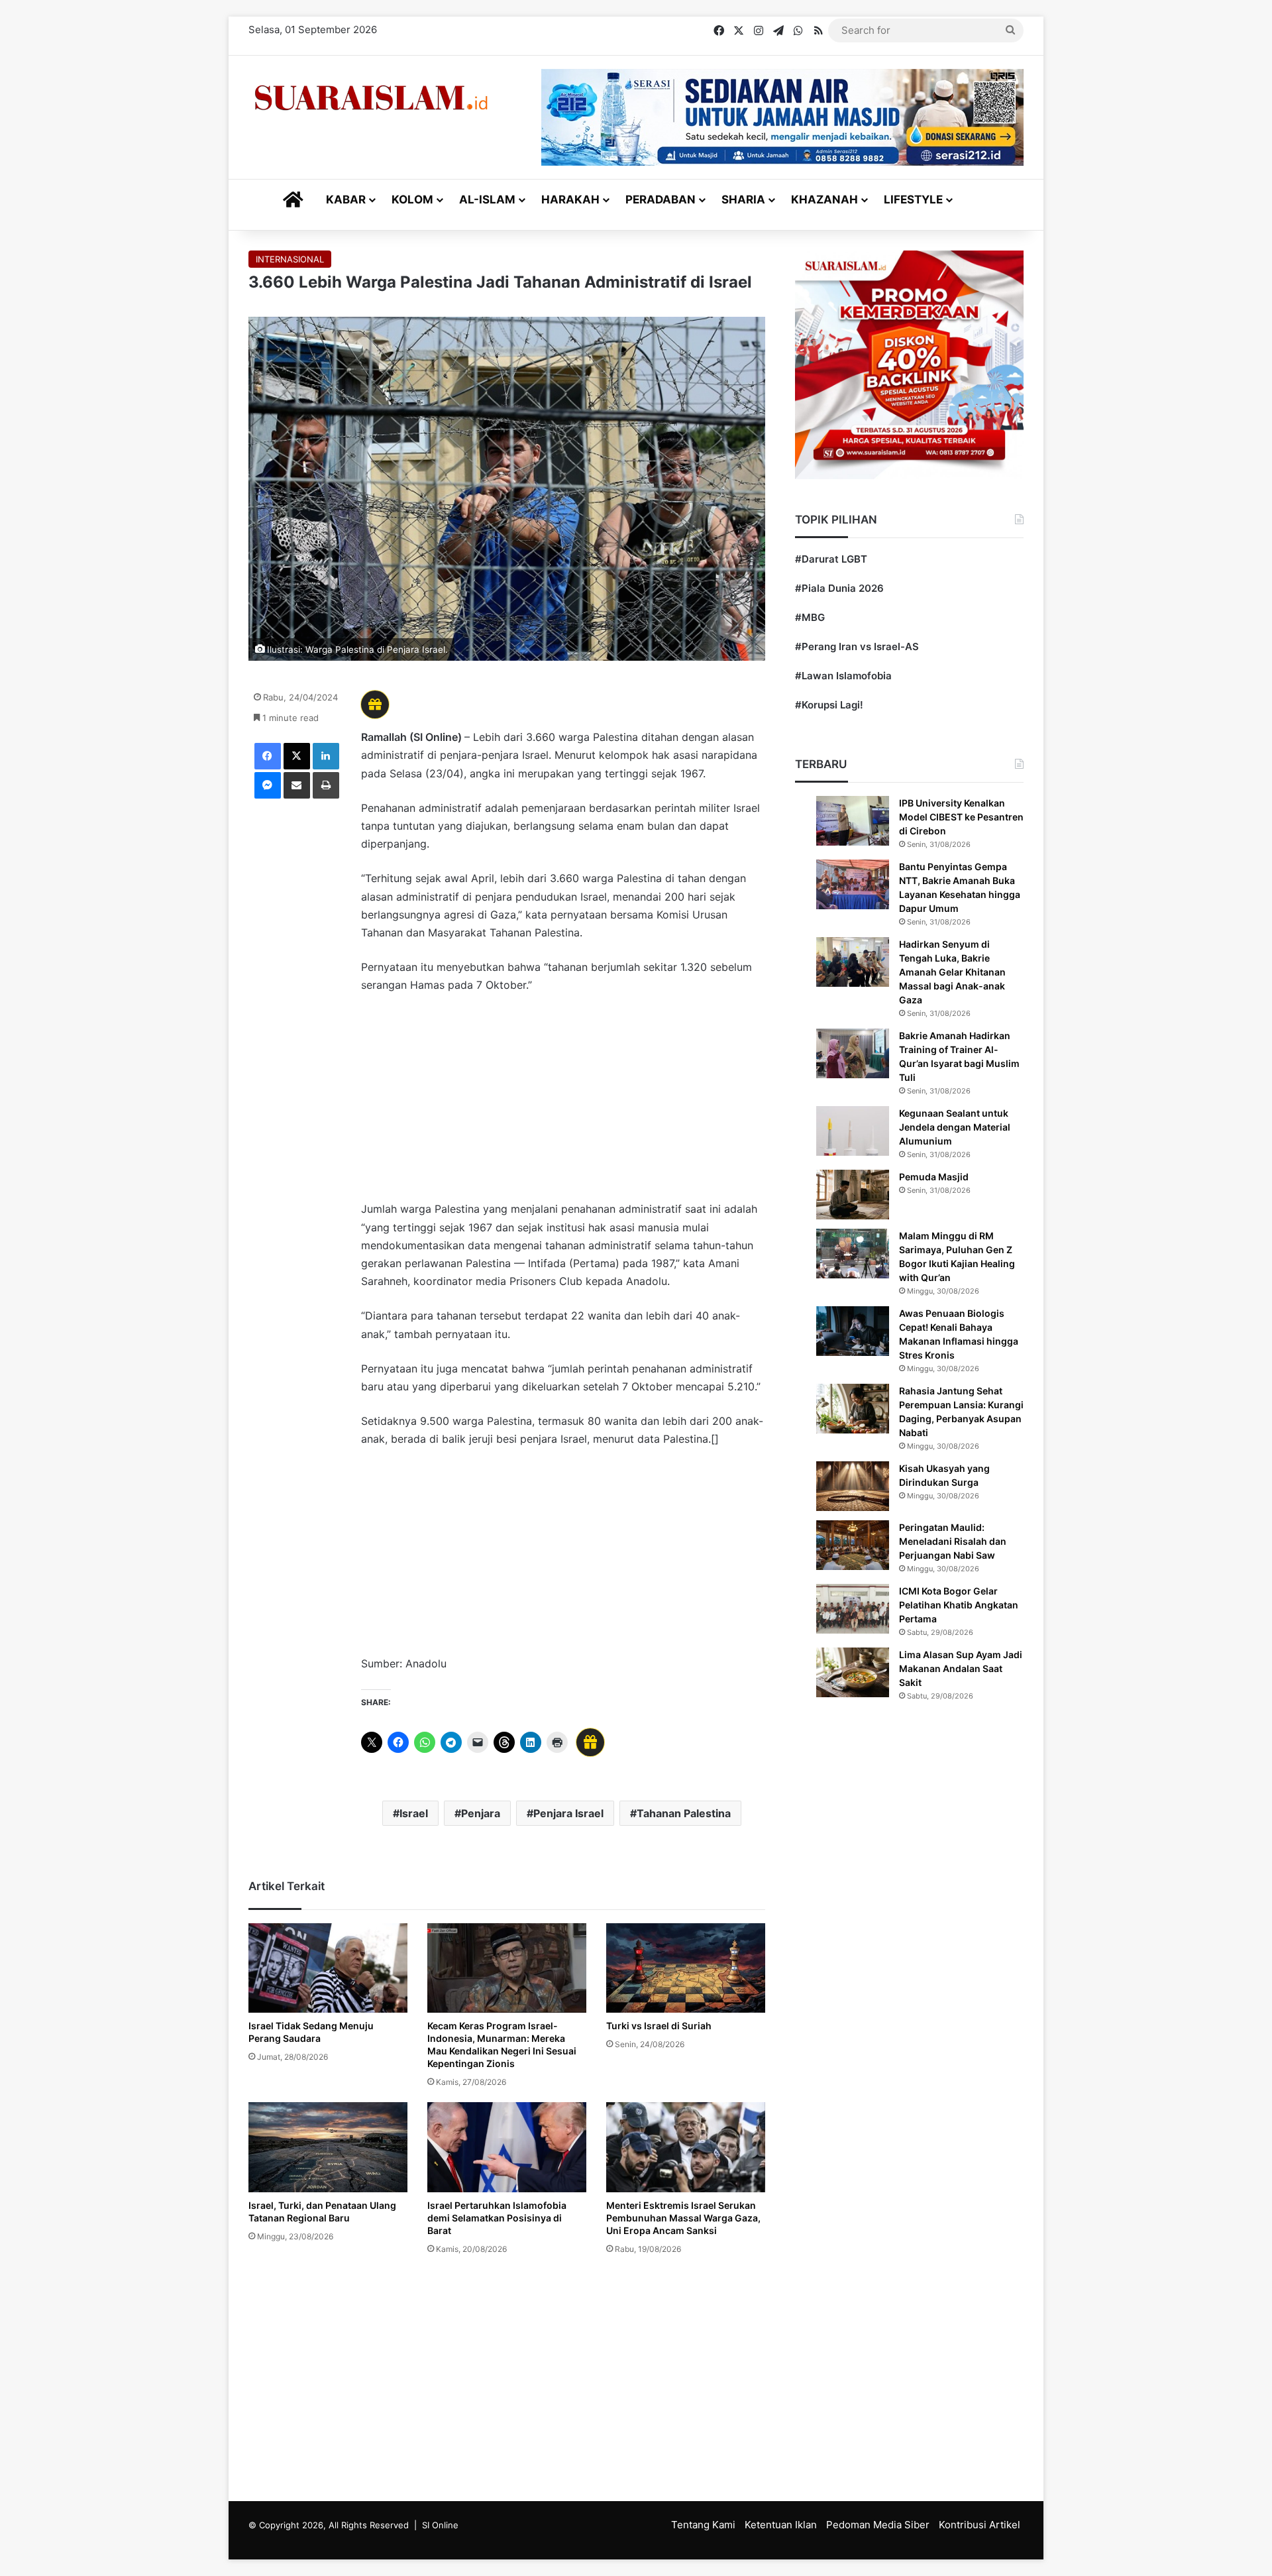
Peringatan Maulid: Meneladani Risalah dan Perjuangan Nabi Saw (953, 1541)
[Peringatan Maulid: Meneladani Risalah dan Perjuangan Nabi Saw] (853, 1545)
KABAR (346, 199)
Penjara (481, 1813)
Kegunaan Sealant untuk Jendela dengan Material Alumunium (955, 1127)
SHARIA (743, 199)
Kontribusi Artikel (980, 2525)
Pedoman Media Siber (878, 2525)
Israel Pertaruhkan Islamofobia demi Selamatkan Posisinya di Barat (497, 2218)
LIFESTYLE (913, 199)
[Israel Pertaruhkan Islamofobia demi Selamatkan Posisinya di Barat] (507, 2147)
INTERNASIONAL (290, 259)
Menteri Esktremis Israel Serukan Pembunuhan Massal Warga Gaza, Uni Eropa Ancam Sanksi (683, 2218)
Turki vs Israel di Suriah (659, 2026)
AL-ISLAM (487, 199)
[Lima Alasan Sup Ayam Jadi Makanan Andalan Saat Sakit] (853, 1672)
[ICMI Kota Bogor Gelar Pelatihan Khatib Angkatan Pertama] (853, 1609)
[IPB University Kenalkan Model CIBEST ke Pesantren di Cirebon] (853, 821)
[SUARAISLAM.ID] (371, 98)
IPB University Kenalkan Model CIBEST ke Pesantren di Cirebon (961, 817)
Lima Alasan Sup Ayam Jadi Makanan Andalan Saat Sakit (961, 1668)
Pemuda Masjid (934, 1177)
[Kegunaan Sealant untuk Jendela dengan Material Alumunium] (853, 1131)
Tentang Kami (703, 2525)
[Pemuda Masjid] (853, 1195)
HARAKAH (570, 199)
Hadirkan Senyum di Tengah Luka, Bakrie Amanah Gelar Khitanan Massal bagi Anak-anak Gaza (952, 972)
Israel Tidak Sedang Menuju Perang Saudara (311, 2032)
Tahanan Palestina (684, 1813)
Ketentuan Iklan (781, 2525)
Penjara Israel (568, 1813)
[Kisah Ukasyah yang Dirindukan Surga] (853, 1486)
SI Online (440, 2525)
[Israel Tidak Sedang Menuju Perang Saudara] (328, 1968)
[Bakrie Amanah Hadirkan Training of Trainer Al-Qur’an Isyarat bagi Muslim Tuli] (853, 1053)
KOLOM (412, 199)
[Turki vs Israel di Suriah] (686, 1968)
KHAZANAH (824, 199)
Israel (414, 1813)
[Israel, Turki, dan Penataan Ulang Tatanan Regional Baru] (328, 2147)
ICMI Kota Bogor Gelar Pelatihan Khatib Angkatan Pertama (959, 1605)
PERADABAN (661, 199)
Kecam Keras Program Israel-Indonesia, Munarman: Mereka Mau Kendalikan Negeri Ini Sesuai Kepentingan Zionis (502, 2044)
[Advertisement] (563, 1103)
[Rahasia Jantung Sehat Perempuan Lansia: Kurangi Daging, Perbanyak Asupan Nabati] (853, 1409)
